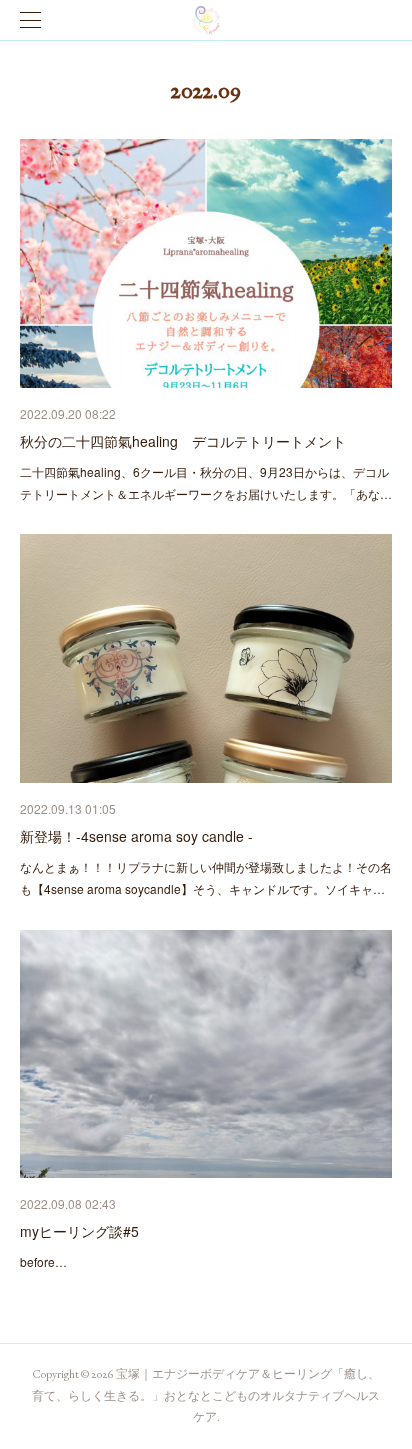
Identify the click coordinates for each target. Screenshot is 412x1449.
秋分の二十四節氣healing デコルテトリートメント (183, 441)
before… (43, 1261)
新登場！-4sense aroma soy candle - (136, 836)
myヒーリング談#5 (79, 1231)
